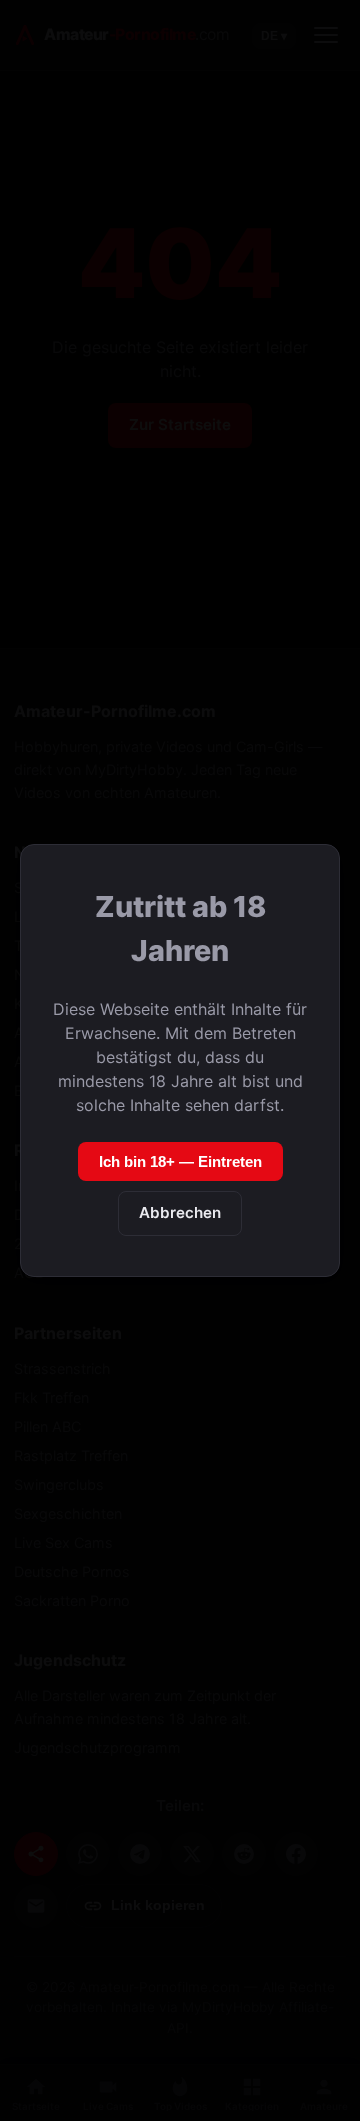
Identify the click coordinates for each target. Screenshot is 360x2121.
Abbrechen (180, 1212)
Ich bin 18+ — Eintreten (180, 1161)
